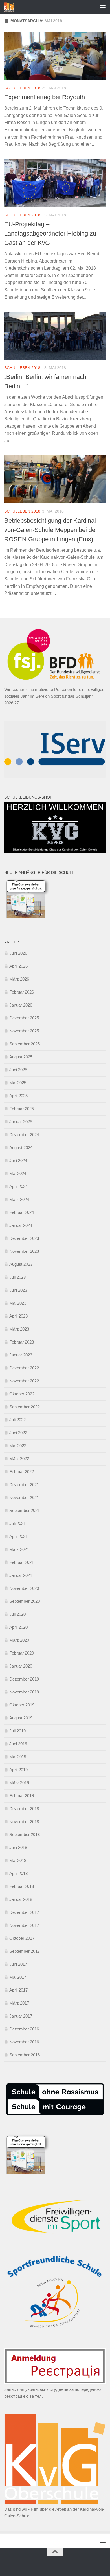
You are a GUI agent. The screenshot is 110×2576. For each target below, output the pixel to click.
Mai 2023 (18, 1303)
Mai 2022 (18, 1446)
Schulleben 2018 (22, 88)
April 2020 (18, 1627)
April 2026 (18, 966)
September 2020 (25, 1601)
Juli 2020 (17, 1614)
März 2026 (19, 979)
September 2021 (25, 1510)
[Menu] (103, 7)
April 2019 (18, 1770)
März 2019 (19, 1783)
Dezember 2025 (24, 1018)
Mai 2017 (18, 1977)
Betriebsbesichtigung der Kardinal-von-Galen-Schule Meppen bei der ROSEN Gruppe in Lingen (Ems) (51, 530)
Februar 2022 (22, 1472)
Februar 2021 (22, 1562)
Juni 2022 (18, 1433)
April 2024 (18, 1186)
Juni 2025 (18, 1070)
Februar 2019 (22, 1796)
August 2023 (21, 1264)
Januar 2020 (21, 1666)
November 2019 (24, 1692)
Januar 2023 (21, 1355)
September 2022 (25, 1407)
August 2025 (21, 1057)
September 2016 (25, 2055)
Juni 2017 (18, 1964)
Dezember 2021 (24, 1485)
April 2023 (18, 1316)
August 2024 (21, 1148)
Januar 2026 (21, 1005)
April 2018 (18, 1873)
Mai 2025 (18, 1083)
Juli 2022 (17, 1420)
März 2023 (19, 1329)
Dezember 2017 (24, 1912)
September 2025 (25, 1044)
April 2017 (18, 1990)
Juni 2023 (18, 1290)
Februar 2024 (22, 1212)
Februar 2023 (22, 1342)
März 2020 (19, 1640)
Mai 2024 (18, 1173)
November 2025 (24, 1031)
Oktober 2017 (22, 1938)
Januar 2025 (21, 1122)
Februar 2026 (22, 992)
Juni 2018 (18, 1847)
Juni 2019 (18, 1744)
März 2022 (19, 1459)
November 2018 (24, 1822)
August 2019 (21, 1718)
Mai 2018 (18, 1860)
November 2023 (24, 1251)
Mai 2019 (18, 1757)
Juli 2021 (17, 1523)
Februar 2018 (22, 1886)
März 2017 (19, 2003)
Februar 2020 (22, 1653)
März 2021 (19, 1549)
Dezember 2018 (24, 1809)
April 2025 (18, 1096)
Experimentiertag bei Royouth (45, 97)
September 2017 (25, 1951)
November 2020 (24, 1588)
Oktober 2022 (22, 1394)
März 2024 (19, 1199)
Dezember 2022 (24, 1368)
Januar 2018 (21, 1899)
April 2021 (18, 1536)
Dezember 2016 (24, 2029)
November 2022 (24, 1381)
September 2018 (25, 1835)
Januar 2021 (21, 1575)
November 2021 (24, 1498)
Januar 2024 (21, 1225)
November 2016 (24, 2042)
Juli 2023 (17, 1277)
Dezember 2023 (24, 1238)
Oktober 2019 (22, 1705)
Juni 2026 (18, 953)
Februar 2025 (22, 1109)
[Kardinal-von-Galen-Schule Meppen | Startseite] (11, 7)
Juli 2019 (17, 1731)
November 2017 (24, 1925)
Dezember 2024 (24, 1135)
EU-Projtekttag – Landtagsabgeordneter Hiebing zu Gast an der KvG (50, 233)
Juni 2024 (18, 1160)
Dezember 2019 (24, 1679)
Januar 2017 (21, 2016)
